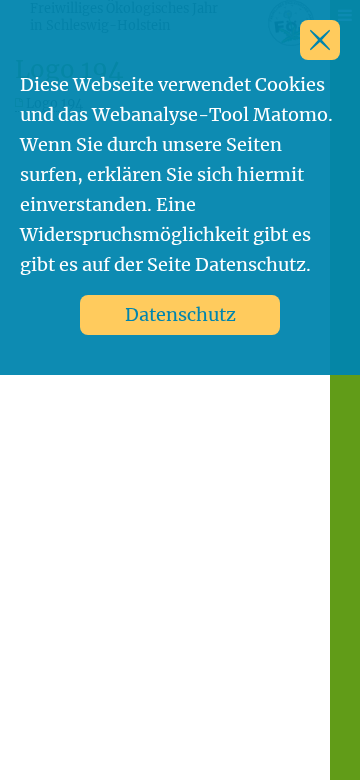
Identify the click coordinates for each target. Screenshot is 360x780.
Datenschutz (180, 314)
